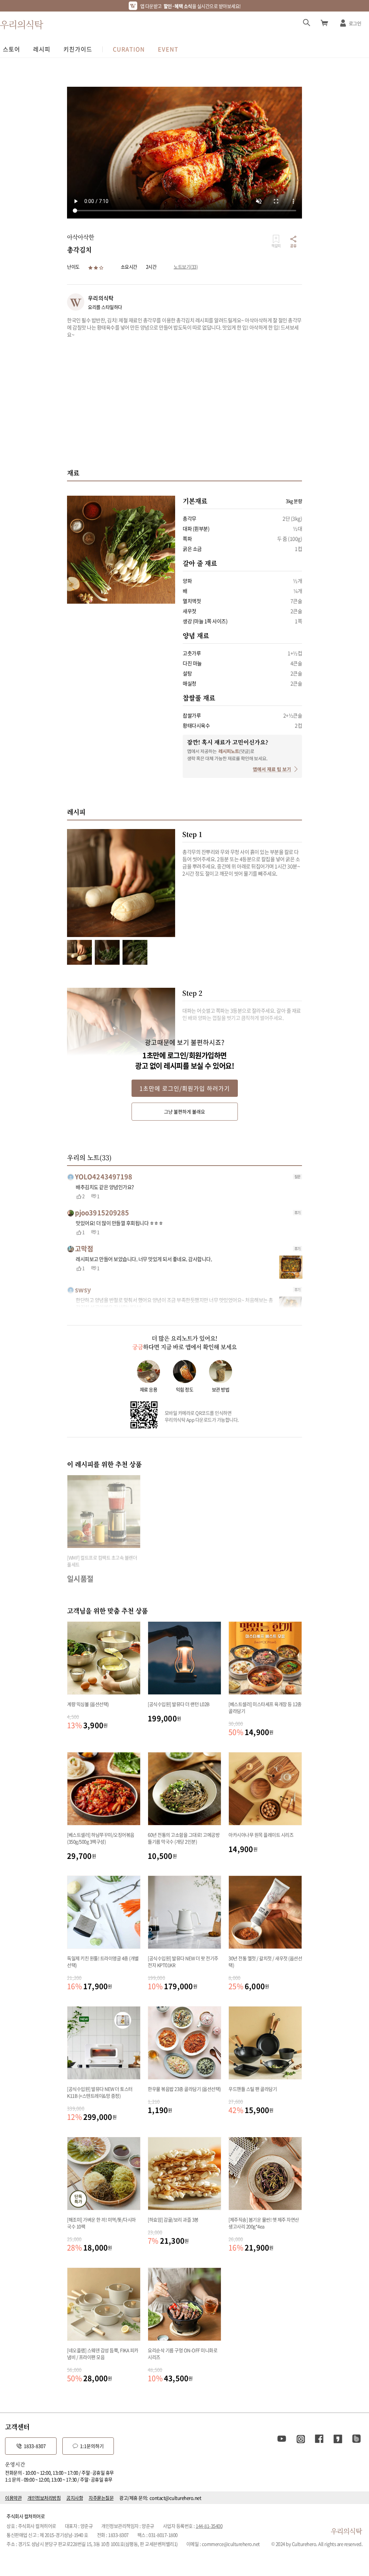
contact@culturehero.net (175, 2498)
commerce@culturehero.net (231, 2544)
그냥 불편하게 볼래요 (184, 1111)
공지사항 (75, 2498)
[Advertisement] (184, 403)
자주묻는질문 (101, 2498)
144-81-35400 (209, 2526)
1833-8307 (35, 2446)
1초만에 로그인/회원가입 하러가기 (185, 1088)
